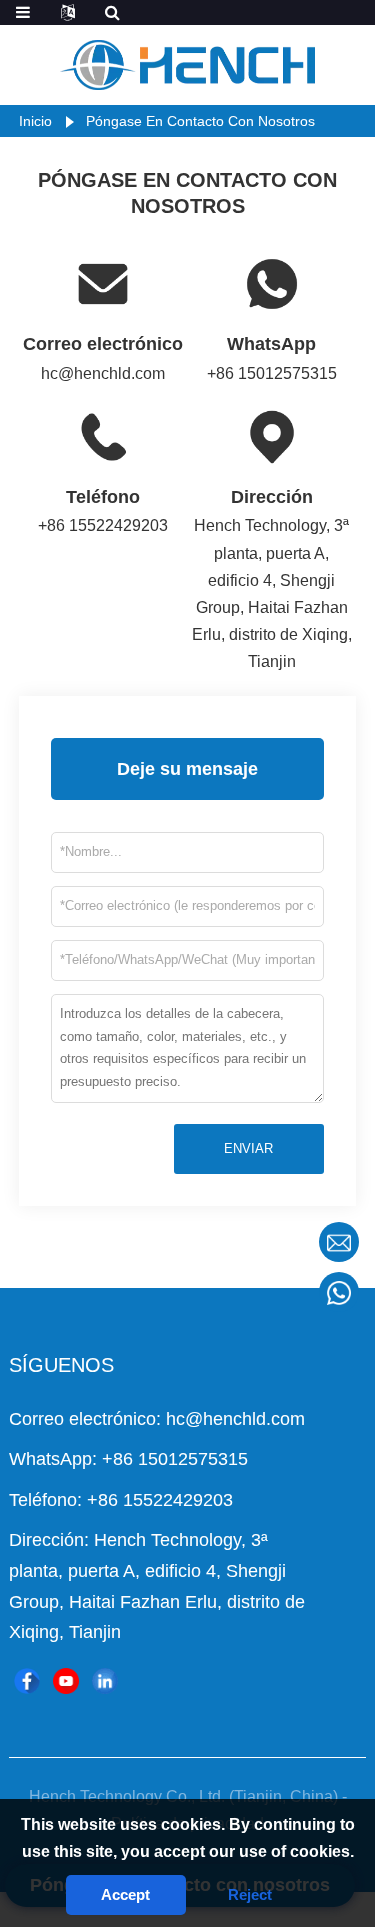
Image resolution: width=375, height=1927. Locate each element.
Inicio (35, 121)
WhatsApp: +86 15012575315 (128, 1459)
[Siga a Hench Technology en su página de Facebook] (27, 1681)
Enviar (248, 1148)
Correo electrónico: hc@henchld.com (157, 1419)
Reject (250, 1894)
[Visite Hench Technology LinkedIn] (105, 1681)
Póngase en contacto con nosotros (200, 121)
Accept (125, 1894)
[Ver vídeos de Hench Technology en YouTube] (66, 1681)
